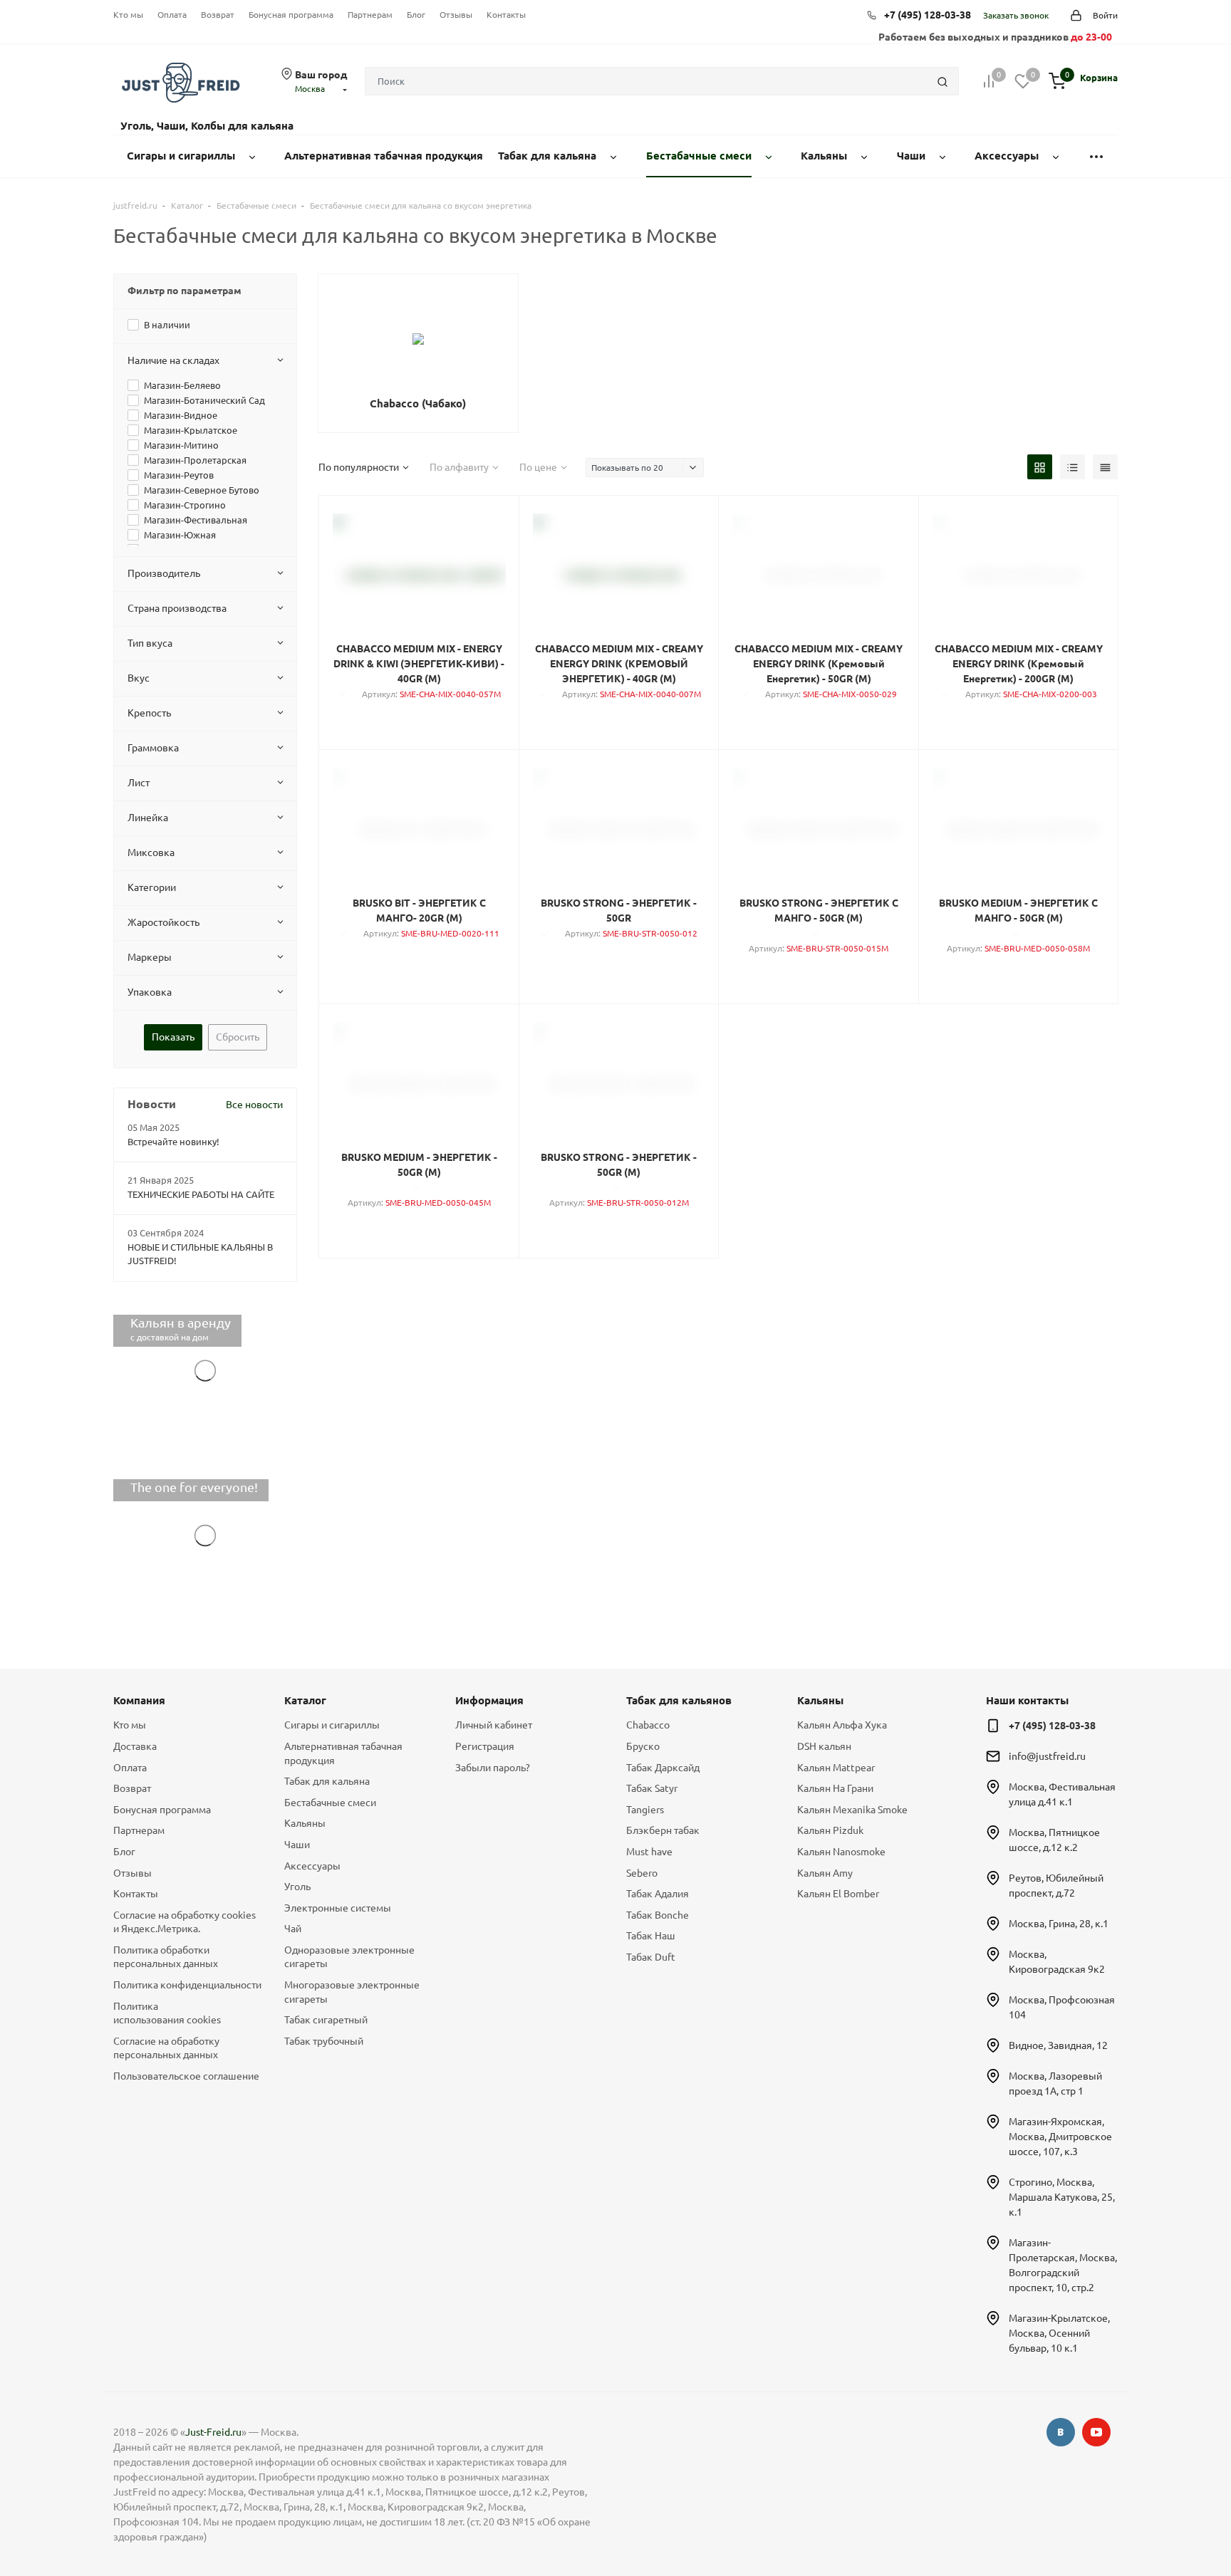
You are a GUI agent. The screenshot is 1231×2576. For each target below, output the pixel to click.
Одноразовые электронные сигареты (349, 1957)
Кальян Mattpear (836, 1768)
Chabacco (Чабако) (418, 403)
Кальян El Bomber (838, 1894)
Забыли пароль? (493, 1768)
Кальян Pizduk (830, 1830)
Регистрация (485, 1746)
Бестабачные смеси (330, 1803)
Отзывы (456, 15)
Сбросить (238, 1037)
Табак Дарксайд (663, 1768)
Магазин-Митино (181, 445)
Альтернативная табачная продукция (343, 1753)
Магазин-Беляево (182, 385)
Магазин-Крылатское (191, 430)
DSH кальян (824, 1746)
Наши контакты (1027, 1700)
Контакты (506, 15)
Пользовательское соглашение (186, 2076)
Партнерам (370, 15)
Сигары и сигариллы (332, 1725)
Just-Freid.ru (213, 2432)
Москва (310, 89)
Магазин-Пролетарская (195, 460)
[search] (942, 81)
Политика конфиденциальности (187, 1985)
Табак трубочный (324, 2041)
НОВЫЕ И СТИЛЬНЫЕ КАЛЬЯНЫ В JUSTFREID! (200, 1254)
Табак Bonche (658, 1915)
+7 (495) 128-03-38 (928, 15)
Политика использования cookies (167, 2013)
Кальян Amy (825, 1873)
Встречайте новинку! (173, 1142)
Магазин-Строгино (185, 505)
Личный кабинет (494, 1725)
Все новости (254, 1105)
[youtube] (1096, 2432)
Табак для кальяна (327, 1781)
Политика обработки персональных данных (166, 1957)
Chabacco (648, 1725)
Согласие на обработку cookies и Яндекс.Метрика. (185, 1922)
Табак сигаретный (326, 2020)
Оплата (172, 15)
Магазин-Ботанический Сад (204, 400)
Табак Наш (651, 1936)
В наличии (167, 325)
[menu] (1096, 156)
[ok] (1061, 2432)
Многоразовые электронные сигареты (352, 1992)
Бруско (643, 1746)
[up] (1163, 2521)
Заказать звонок (1016, 15)
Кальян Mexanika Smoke (852, 1810)
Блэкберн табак (663, 1830)
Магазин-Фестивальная (196, 520)
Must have (649, 1852)
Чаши (297, 1845)
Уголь (297, 1887)
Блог (416, 15)
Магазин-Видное (181, 415)
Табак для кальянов (679, 1700)
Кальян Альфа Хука (842, 1725)
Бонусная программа (291, 15)
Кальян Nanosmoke (841, 1852)
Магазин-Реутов (179, 475)
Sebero (642, 1873)
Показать (173, 1037)
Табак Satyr (652, 1788)
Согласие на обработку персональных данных (166, 2048)
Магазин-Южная (180, 535)
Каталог (305, 1700)
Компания (139, 1700)
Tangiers (645, 1810)
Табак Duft (651, 1957)
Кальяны (305, 1823)
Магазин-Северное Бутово (202, 490)
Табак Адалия (658, 1894)
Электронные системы (338, 1908)
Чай (293, 1929)
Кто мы (128, 15)
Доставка (135, 1746)
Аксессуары (312, 1866)
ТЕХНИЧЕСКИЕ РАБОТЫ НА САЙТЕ (201, 1194)
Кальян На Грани (835, 1788)
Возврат (218, 15)
